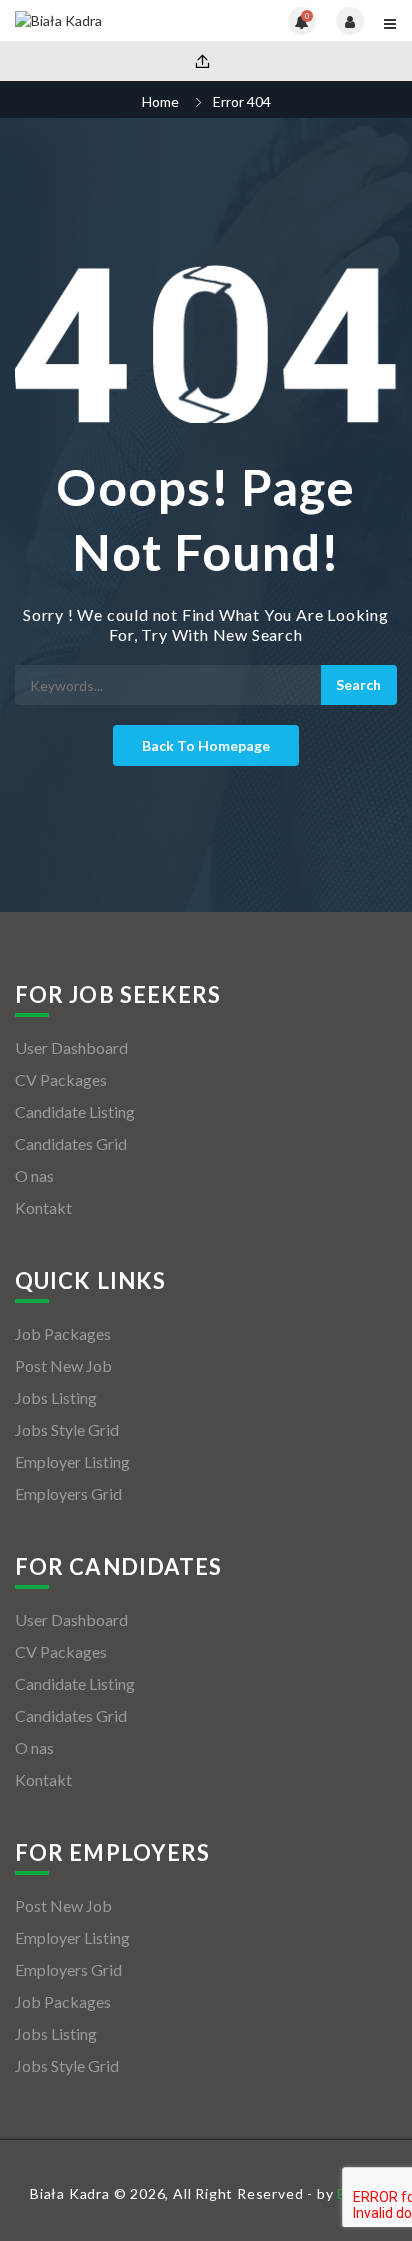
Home (160, 101)
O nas (34, 1175)
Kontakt (43, 1207)
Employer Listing (72, 1461)
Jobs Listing (56, 1397)
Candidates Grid (71, 1143)
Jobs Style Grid (67, 1429)
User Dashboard (71, 1047)
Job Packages (63, 1333)
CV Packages (61, 1079)
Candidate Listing (75, 1111)
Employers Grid (68, 1493)
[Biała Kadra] (110, 20)
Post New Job (63, 1365)
